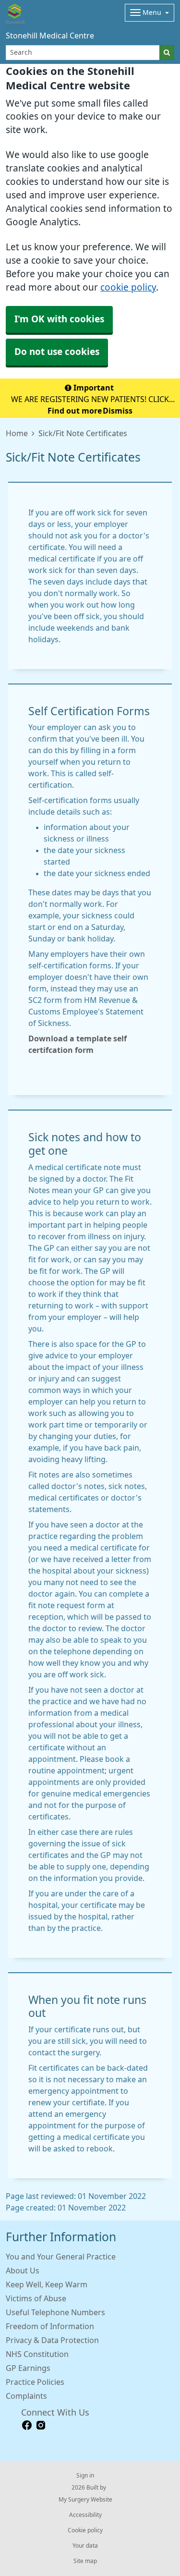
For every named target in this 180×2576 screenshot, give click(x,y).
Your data (85, 2546)
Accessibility (85, 2515)
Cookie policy (85, 2530)
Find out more (75, 411)
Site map (85, 2561)
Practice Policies (35, 2382)
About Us (23, 2271)
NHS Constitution (37, 2354)
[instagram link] (41, 2425)
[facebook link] (27, 2425)
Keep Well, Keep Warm (47, 2284)
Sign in (85, 2476)
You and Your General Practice (61, 2257)
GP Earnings (28, 2368)
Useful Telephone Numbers (55, 2312)
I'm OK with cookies (59, 319)
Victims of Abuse (36, 2298)
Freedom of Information (50, 2326)
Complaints (26, 2396)
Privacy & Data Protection (52, 2340)
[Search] (167, 53)
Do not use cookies (57, 352)
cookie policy (128, 287)
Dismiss (118, 411)
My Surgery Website (85, 2500)
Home (17, 433)
